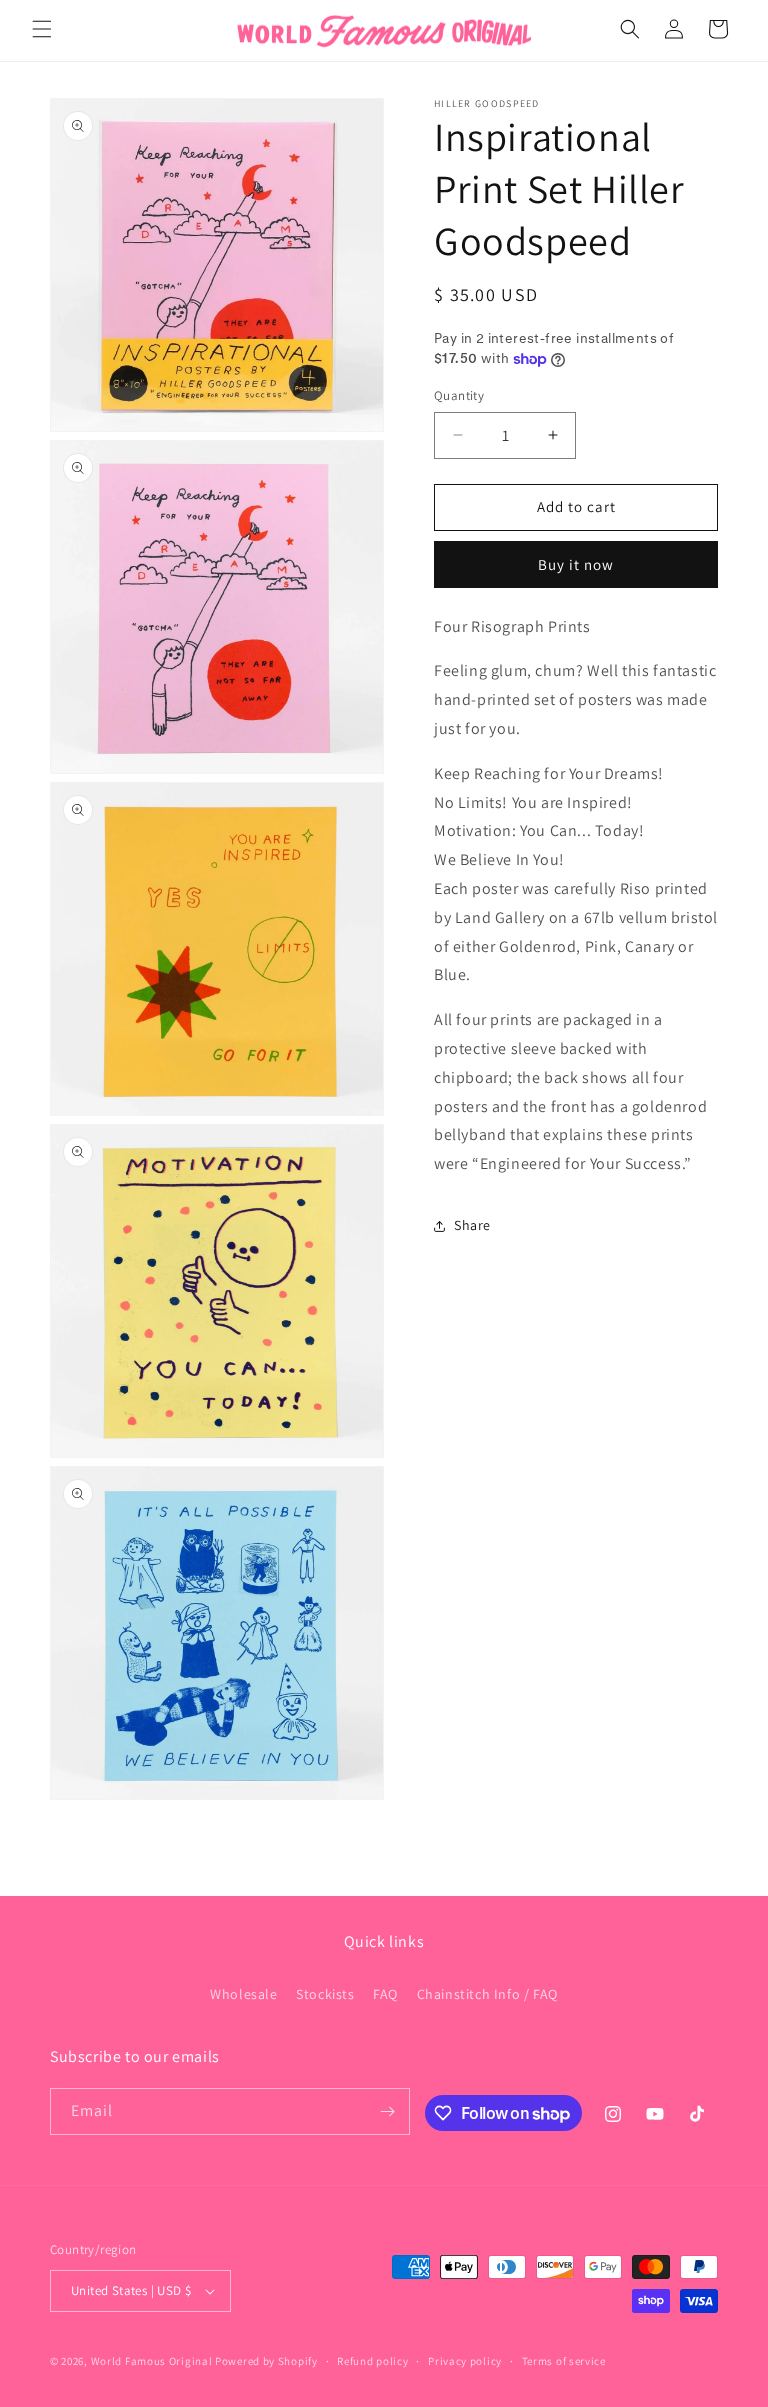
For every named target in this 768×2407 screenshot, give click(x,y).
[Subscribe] (387, 2111)
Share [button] (472, 1225)
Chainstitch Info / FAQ (487, 1994)
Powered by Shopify (266, 2361)
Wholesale (243, 1994)
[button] (42, 29)
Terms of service (564, 2361)
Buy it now (576, 564)
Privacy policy (465, 2361)
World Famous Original (152, 2361)
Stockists (325, 1994)
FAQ (385, 1994)
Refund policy (372, 2361)
